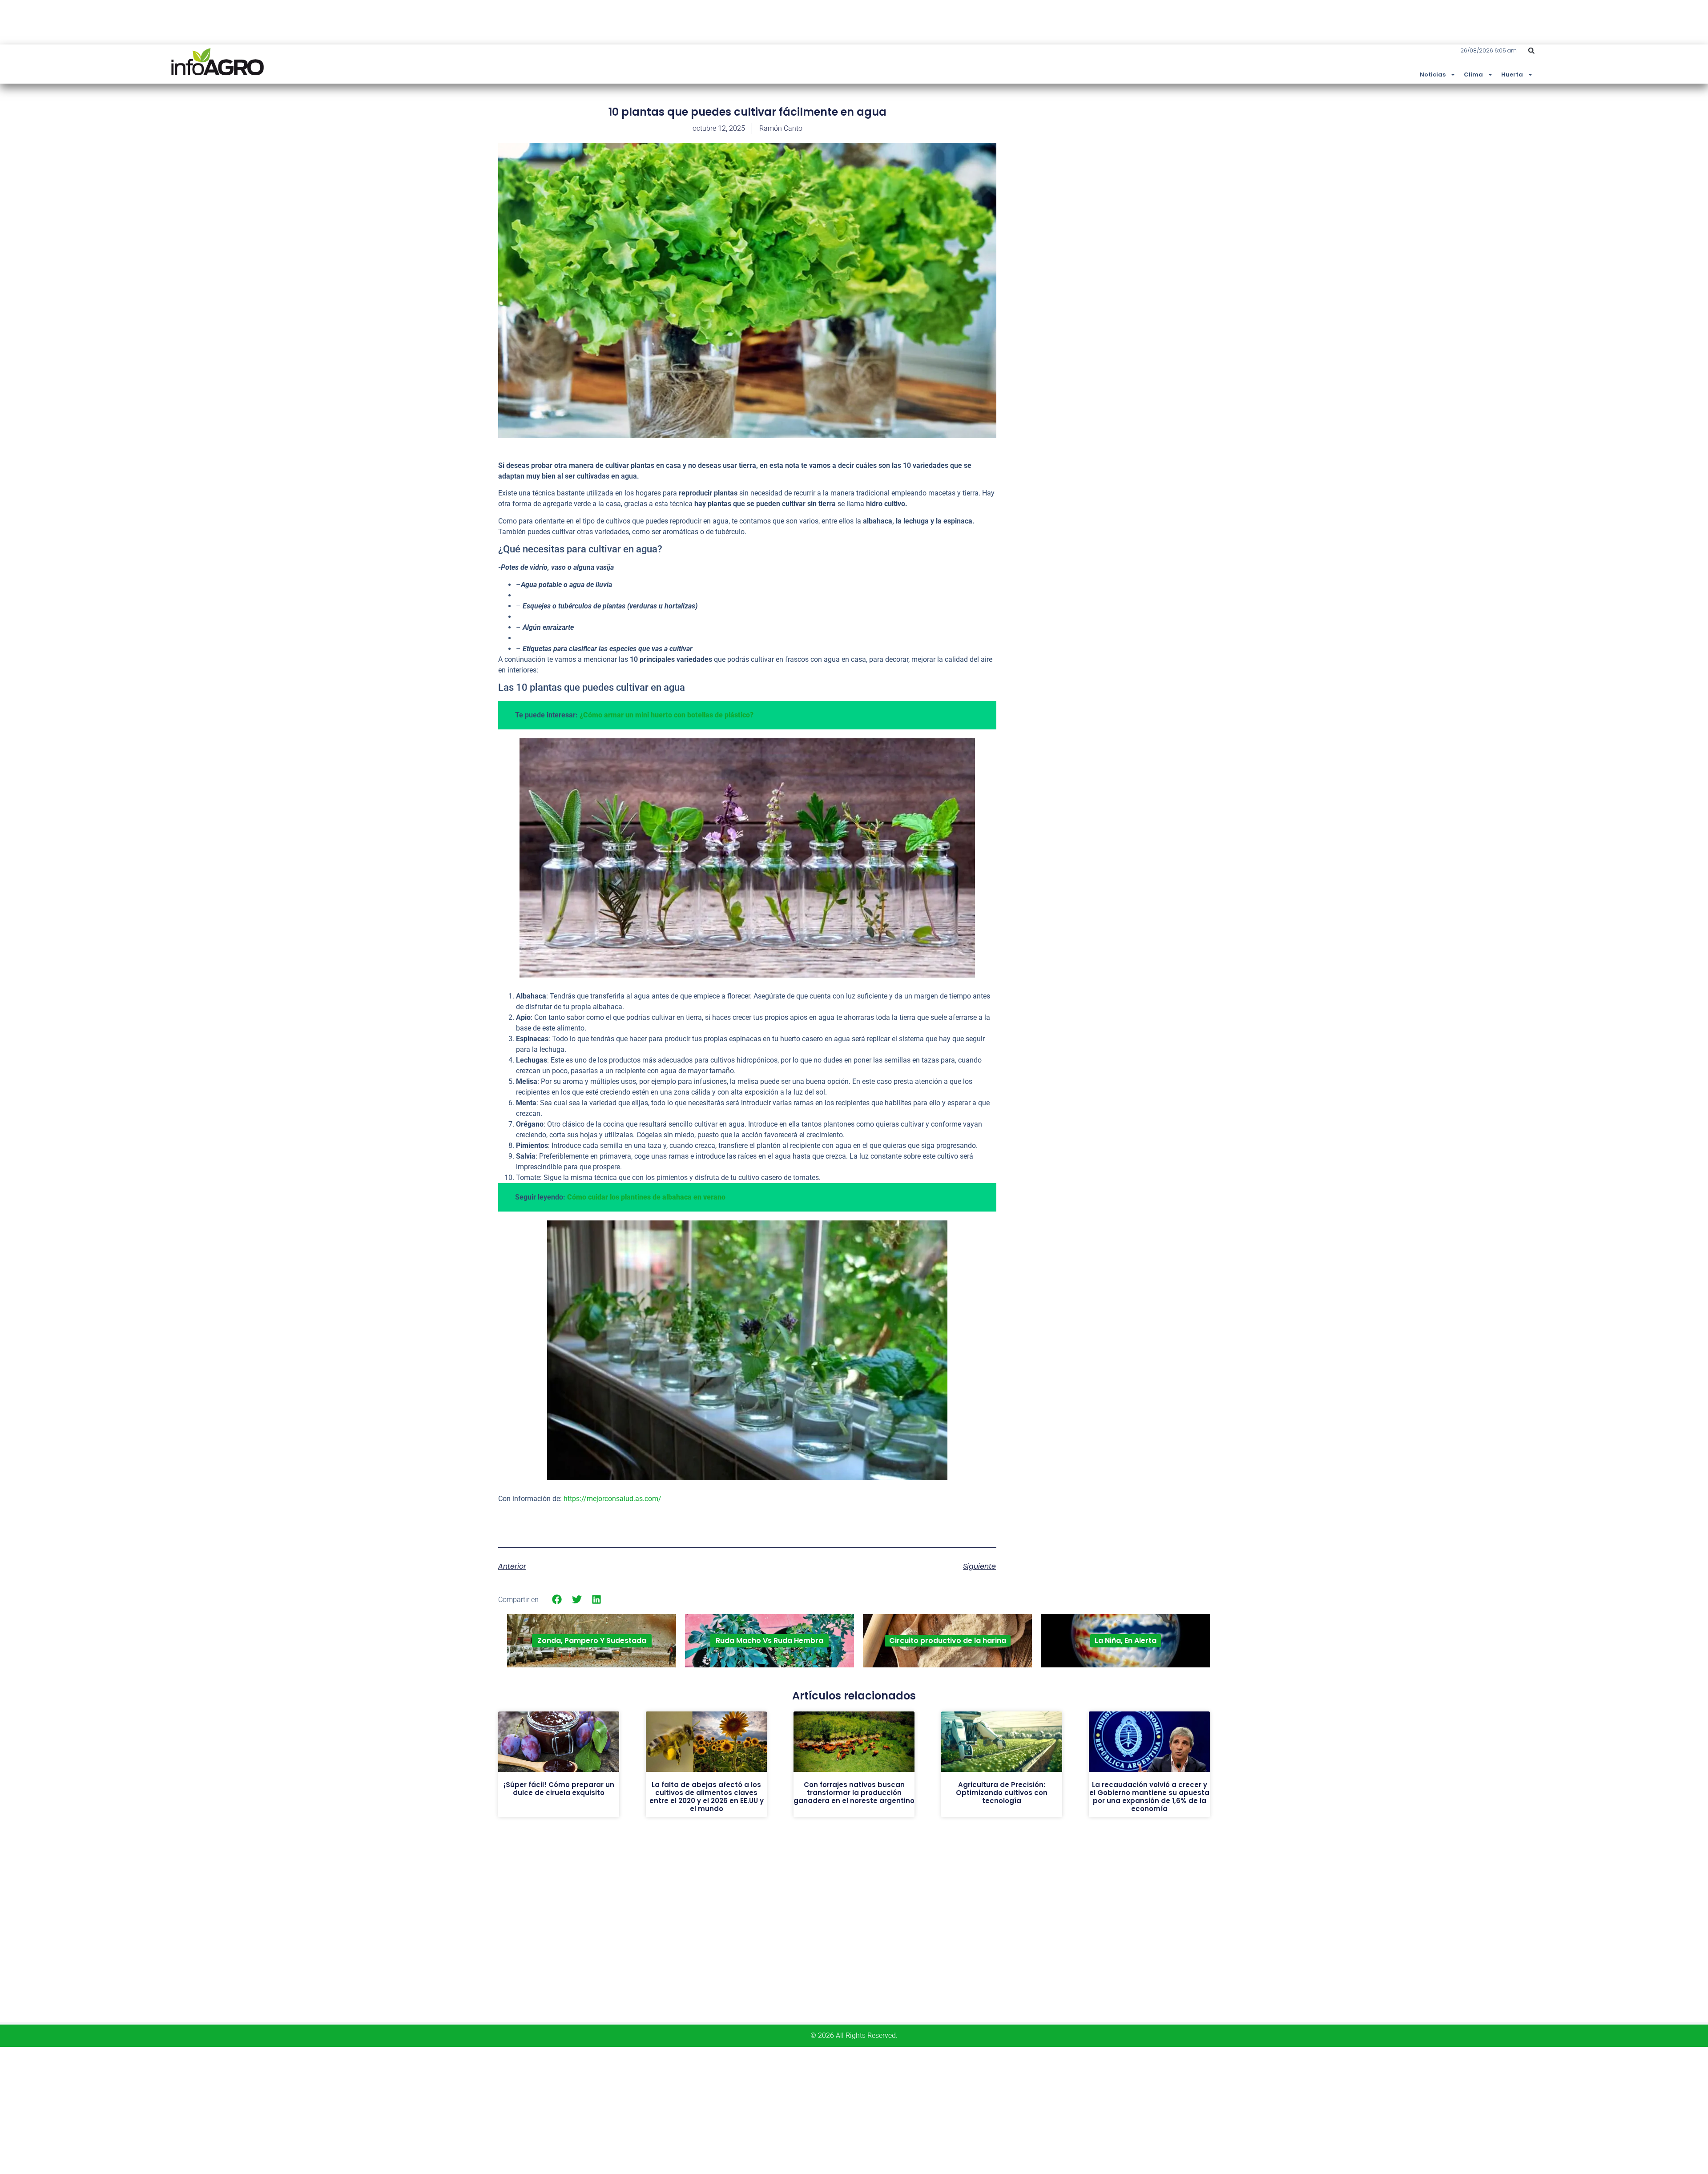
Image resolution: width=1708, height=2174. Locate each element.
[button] (1531, 51)
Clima (1473, 74)
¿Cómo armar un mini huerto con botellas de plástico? (667, 715)
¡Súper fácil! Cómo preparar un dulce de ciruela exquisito (559, 1789)
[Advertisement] (1143, 170)
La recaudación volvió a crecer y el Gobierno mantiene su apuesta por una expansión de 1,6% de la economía (1149, 1797)
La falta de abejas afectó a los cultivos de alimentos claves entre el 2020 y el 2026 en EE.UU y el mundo (707, 1797)
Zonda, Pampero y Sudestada (592, 1641)
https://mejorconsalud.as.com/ (612, 1499)
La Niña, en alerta (1126, 1641)
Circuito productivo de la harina (948, 1641)
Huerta (1512, 74)
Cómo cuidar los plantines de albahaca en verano (646, 1197)
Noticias (1433, 74)
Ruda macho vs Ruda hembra (769, 1641)
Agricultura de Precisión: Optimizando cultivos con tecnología (1002, 1793)
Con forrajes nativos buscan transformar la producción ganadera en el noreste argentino (854, 1793)
